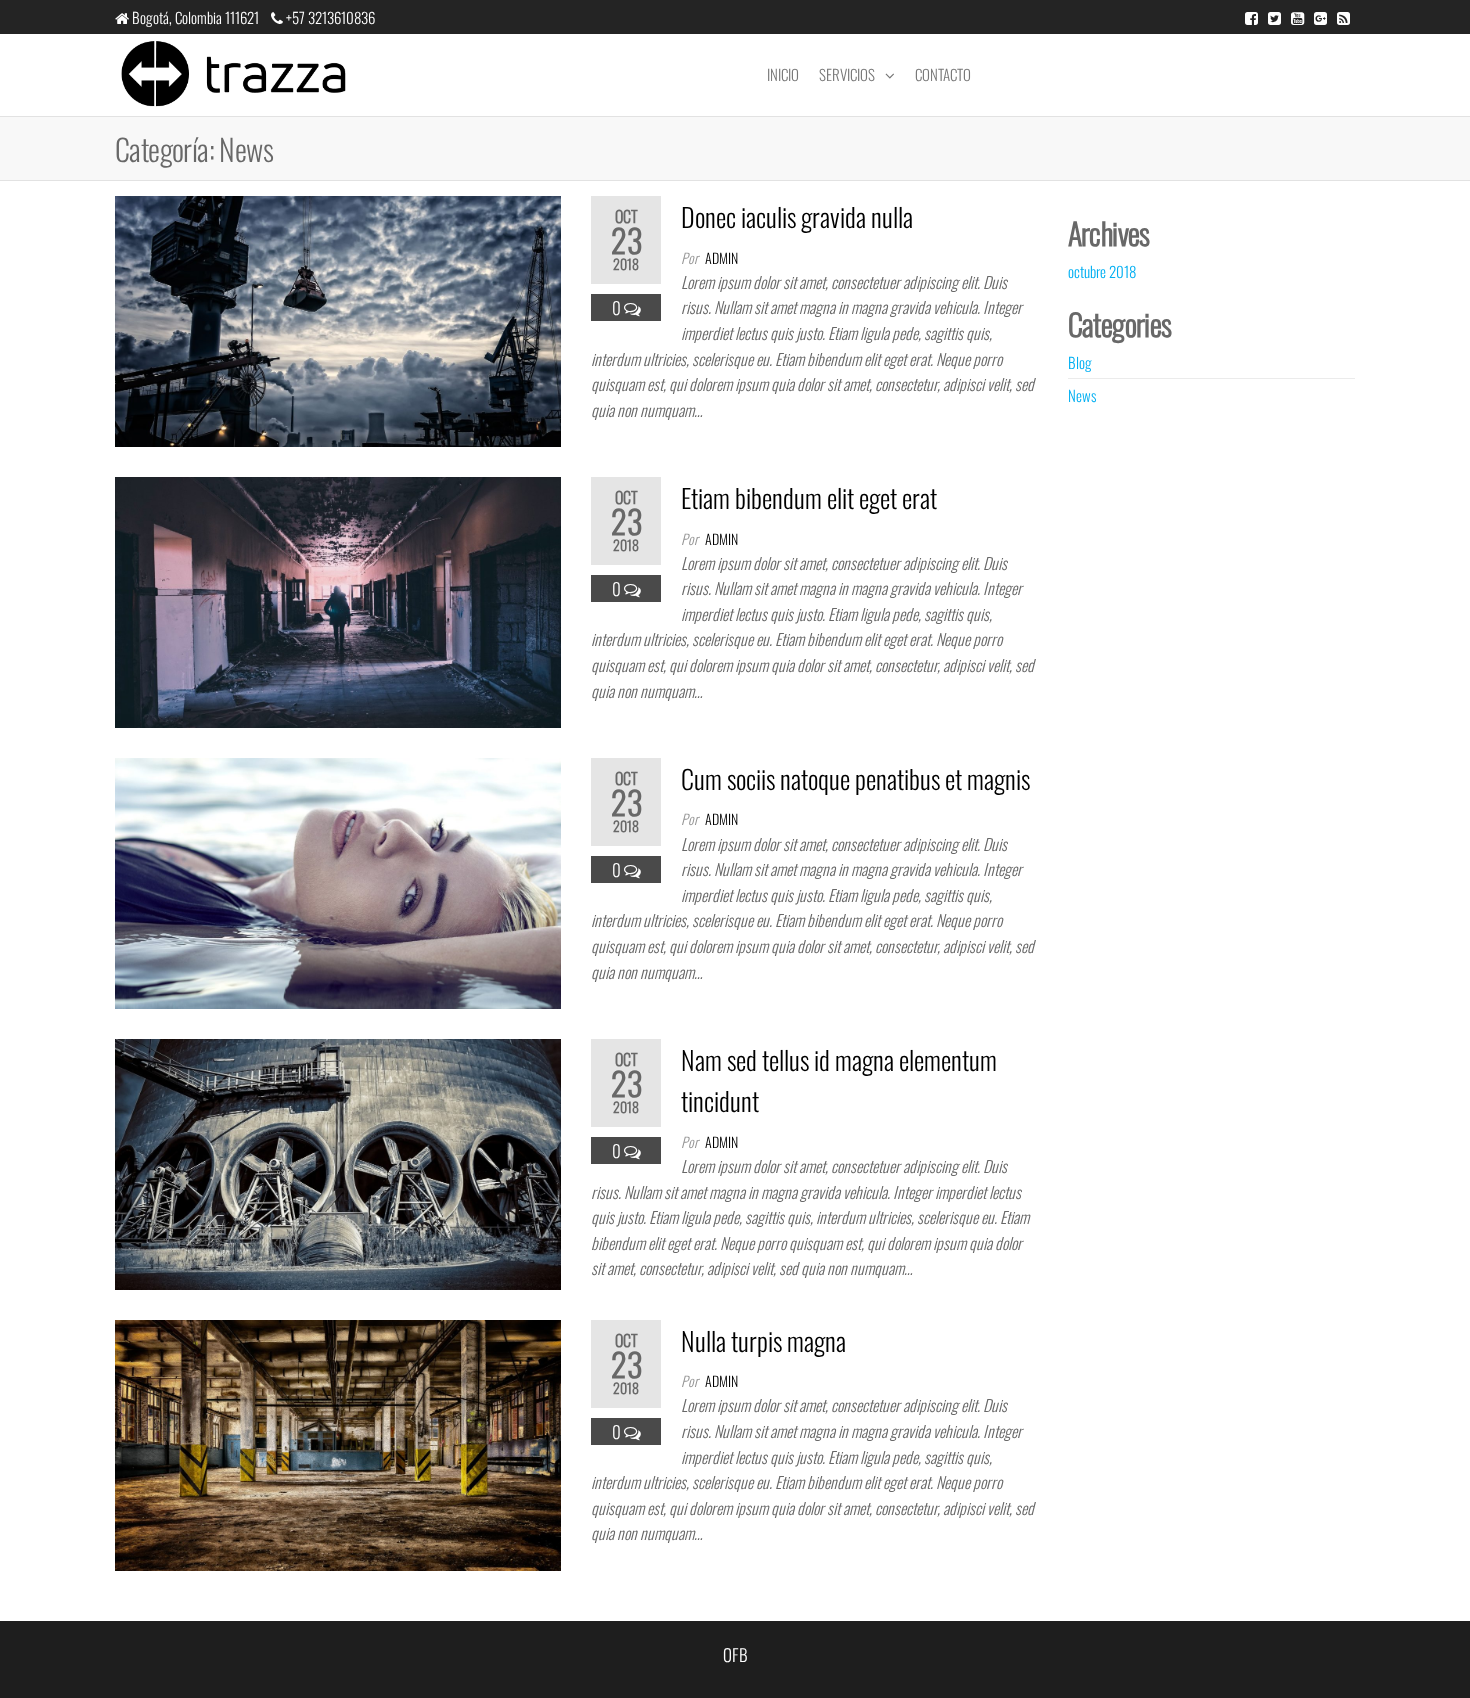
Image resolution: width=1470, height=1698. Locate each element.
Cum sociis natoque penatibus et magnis (855, 778)
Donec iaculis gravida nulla (797, 216)
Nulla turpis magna (763, 1340)
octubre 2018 (1102, 271)
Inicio (783, 74)
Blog (1080, 362)
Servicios (847, 74)
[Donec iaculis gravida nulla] (338, 318)
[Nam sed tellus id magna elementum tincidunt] (338, 1161)
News (1082, 395)
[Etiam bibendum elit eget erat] (338, 599)
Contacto (943, 74)
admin (721, 257)
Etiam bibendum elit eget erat (809, 497)
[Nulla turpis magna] (338, 1442)
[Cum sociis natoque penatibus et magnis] (338, 880)
